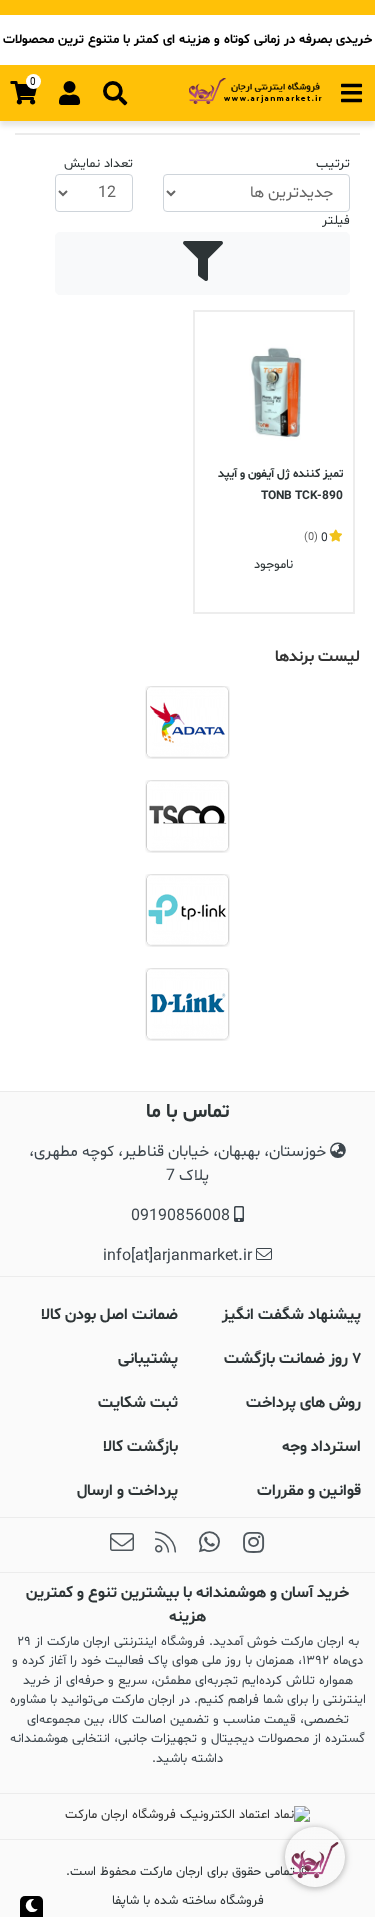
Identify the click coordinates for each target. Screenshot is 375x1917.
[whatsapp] (210, 1545)
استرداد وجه (321, 1447)
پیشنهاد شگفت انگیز (291, 1315)
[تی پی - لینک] (187, 910)
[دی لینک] (187, 1004)
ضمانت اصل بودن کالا (109, 1315)
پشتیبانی (148, 1359)
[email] (122, 1545)
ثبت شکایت (138, 1403)
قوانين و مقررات (309, 1491)
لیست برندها (317, 657)
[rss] (166, 1545)
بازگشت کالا (140, 1447)
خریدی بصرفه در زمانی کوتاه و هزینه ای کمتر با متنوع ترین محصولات (187, 40)
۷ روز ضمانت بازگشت (292, 1359)
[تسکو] (187, 816)
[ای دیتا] (187, 722)
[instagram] (254, 1545)
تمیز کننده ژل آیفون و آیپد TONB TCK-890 (280, 485)
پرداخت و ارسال (127, 1491)
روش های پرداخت (303, 1403)
